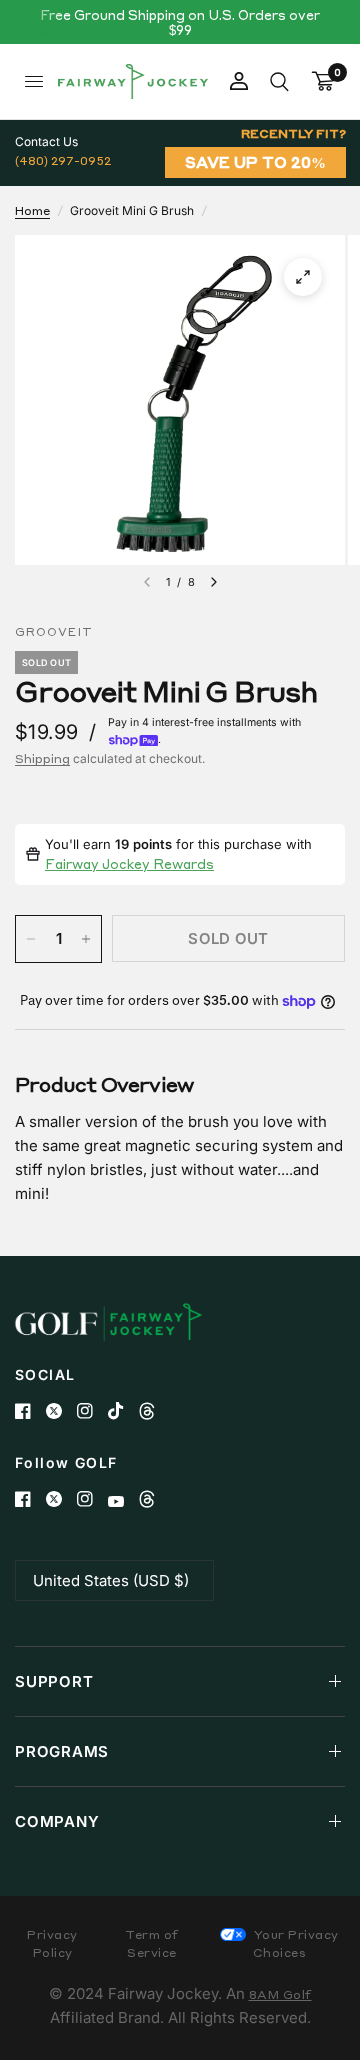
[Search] (279, 81)
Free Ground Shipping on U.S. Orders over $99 (180, 22)
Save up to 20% (255, 162)
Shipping (42, 758)
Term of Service (152, 1943)
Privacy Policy (52, 1943)
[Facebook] (30, 1411)
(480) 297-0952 (63, 160)
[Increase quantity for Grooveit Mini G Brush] (86, 939)
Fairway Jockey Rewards (129, 863)
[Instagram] (92, 1411)
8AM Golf (280, 1994)
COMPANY (57, 1821)
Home (32, 210)
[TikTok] (123, 1411)
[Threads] (154, 1411)
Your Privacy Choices (294, 1943)
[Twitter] (61, 1411)
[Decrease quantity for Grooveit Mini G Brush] (31, 939)
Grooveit (54, 632)
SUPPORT (54, 1681)
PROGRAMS (62, 1751)
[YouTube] (123, 1501)
